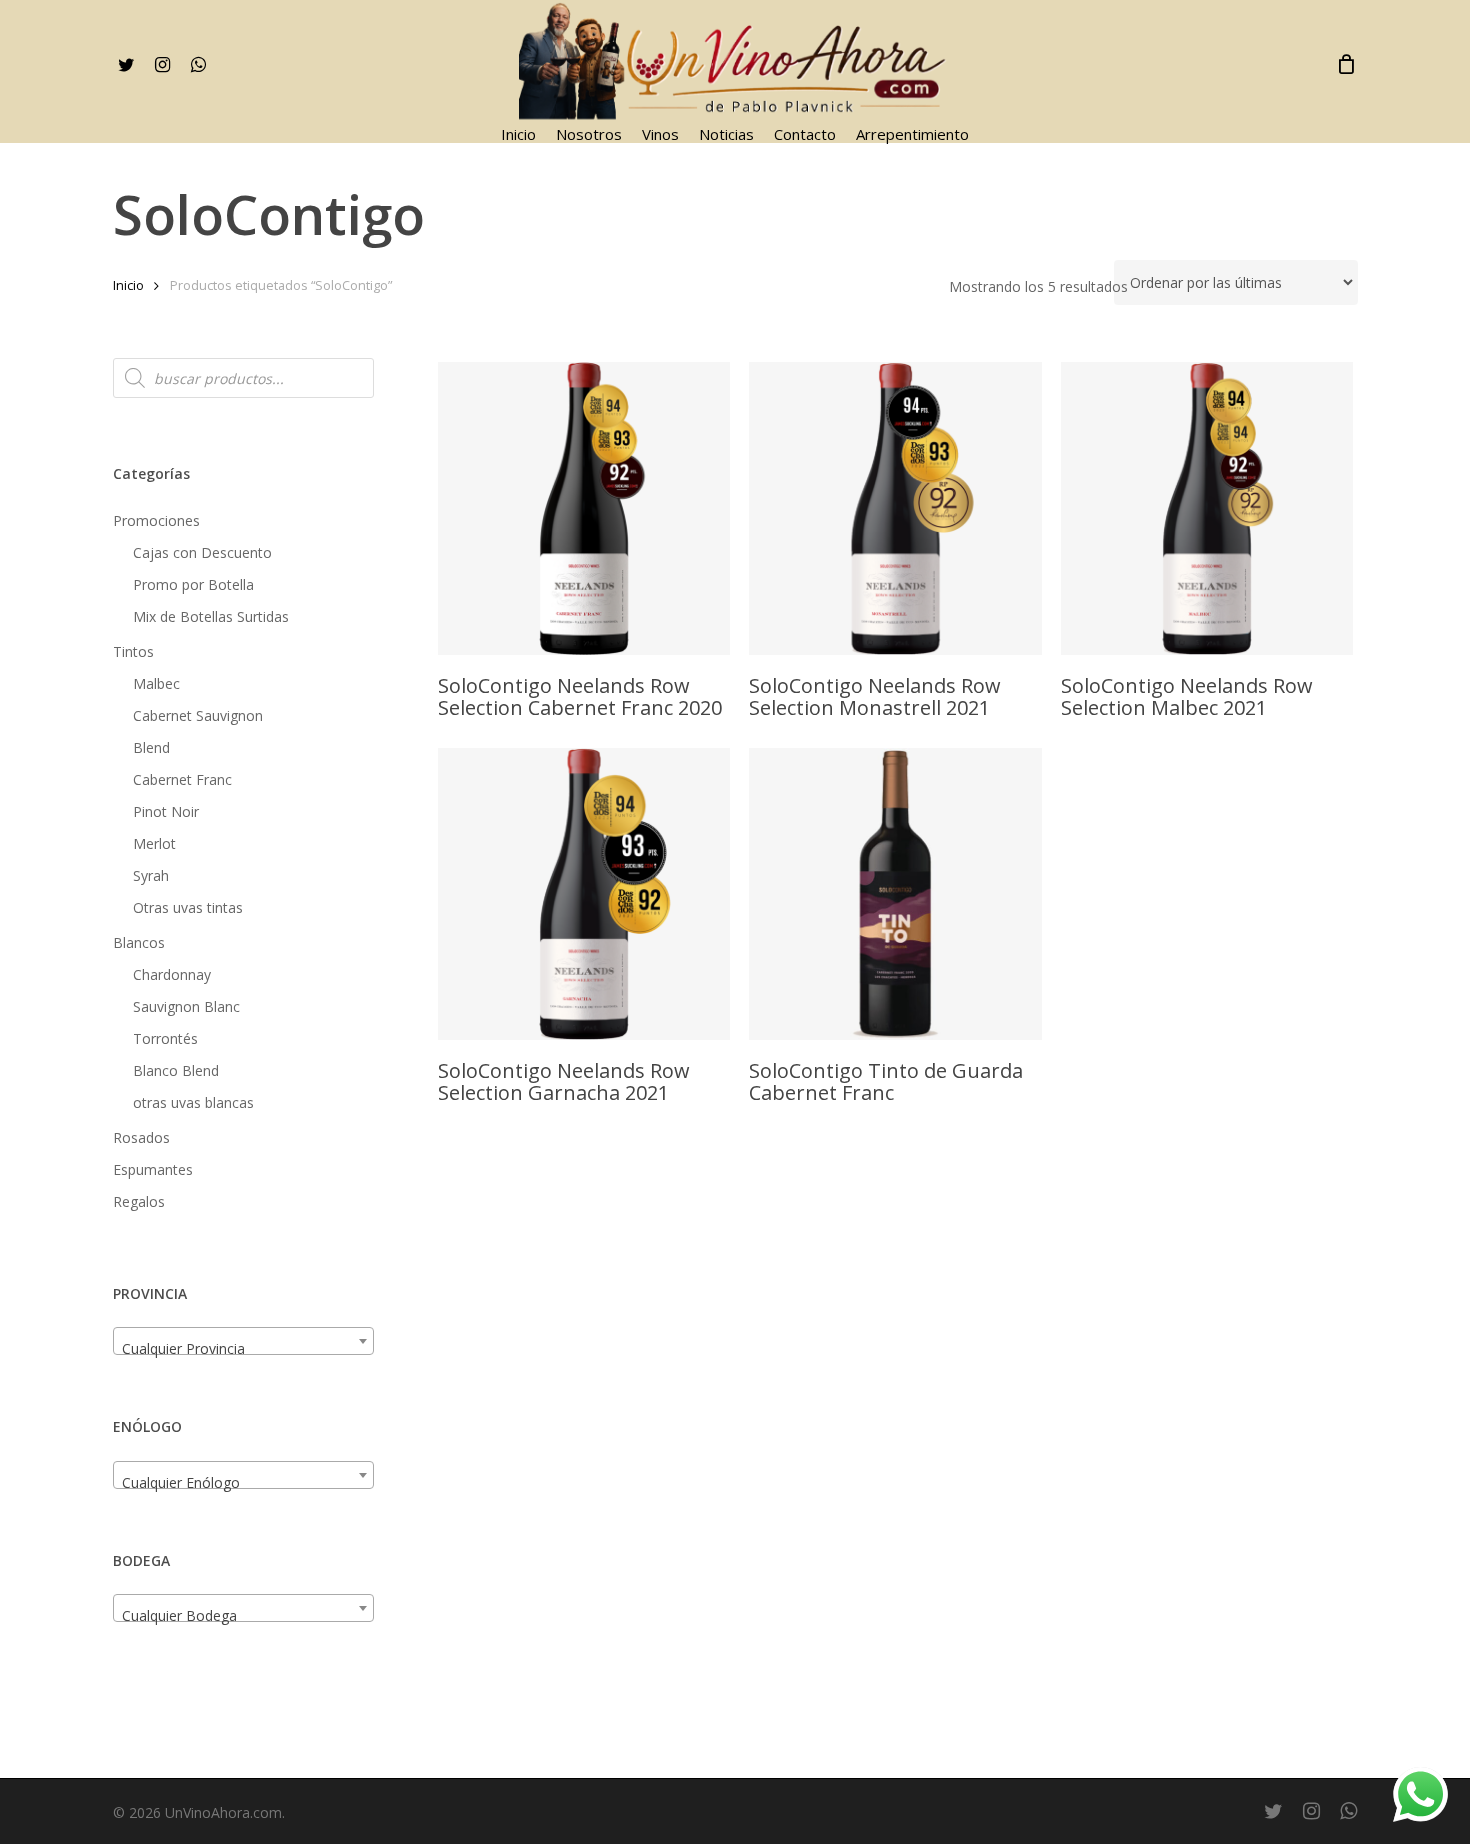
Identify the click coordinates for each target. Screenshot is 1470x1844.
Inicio (128, 285)
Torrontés (165, 1038)
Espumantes (153, 1169)
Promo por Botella (193, 584)
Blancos (139, 942)
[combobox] (243, 1341)
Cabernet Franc (182, 779)
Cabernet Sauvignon (198, 715)
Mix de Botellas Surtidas (211, 616)
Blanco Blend (176, 1070)
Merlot (154, 843)
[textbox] (243, 1349)
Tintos (133, 651)
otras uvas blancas (193, 1102)
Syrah (151, 875)
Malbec (156, 683)
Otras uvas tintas (188, 907)
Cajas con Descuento (202, 552)
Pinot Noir (166, 811)
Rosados (141, 1137)
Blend (151, 747)
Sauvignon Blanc (186, 1006)
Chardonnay (172, 974)
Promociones (156, 520)
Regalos (139, 1201)
